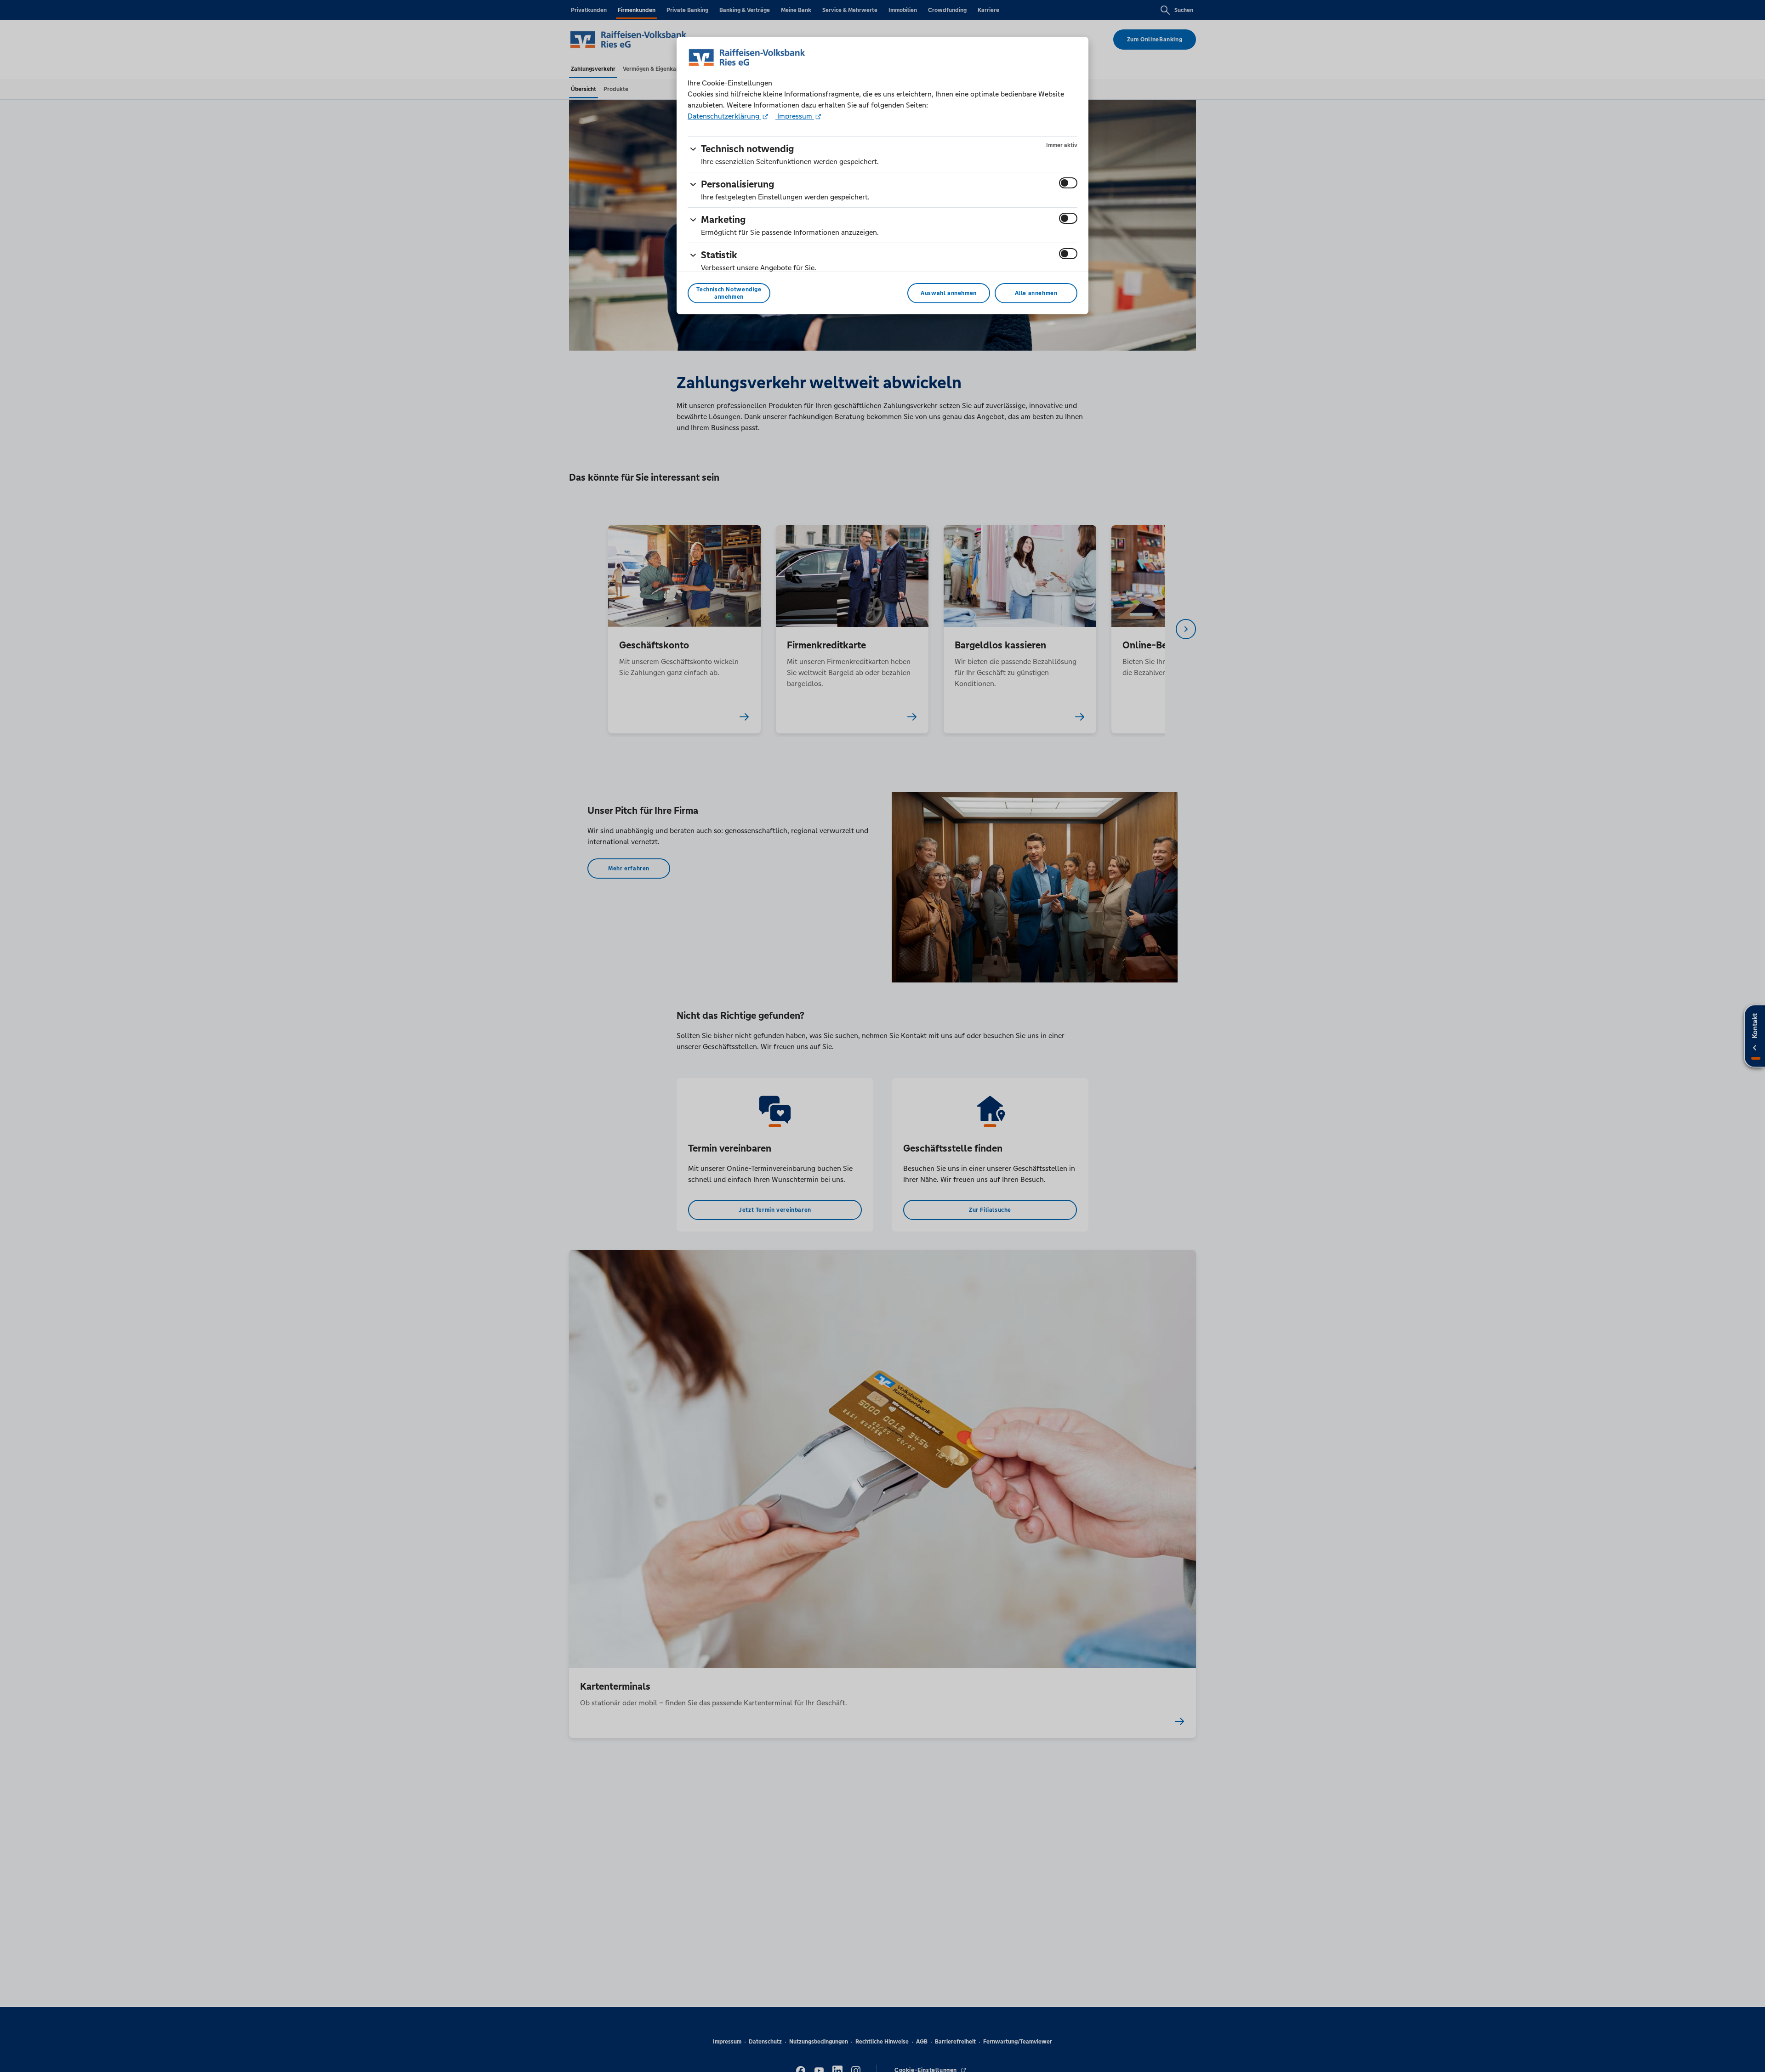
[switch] (1068, 183)
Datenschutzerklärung (724, 116)
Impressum (795, 116)
